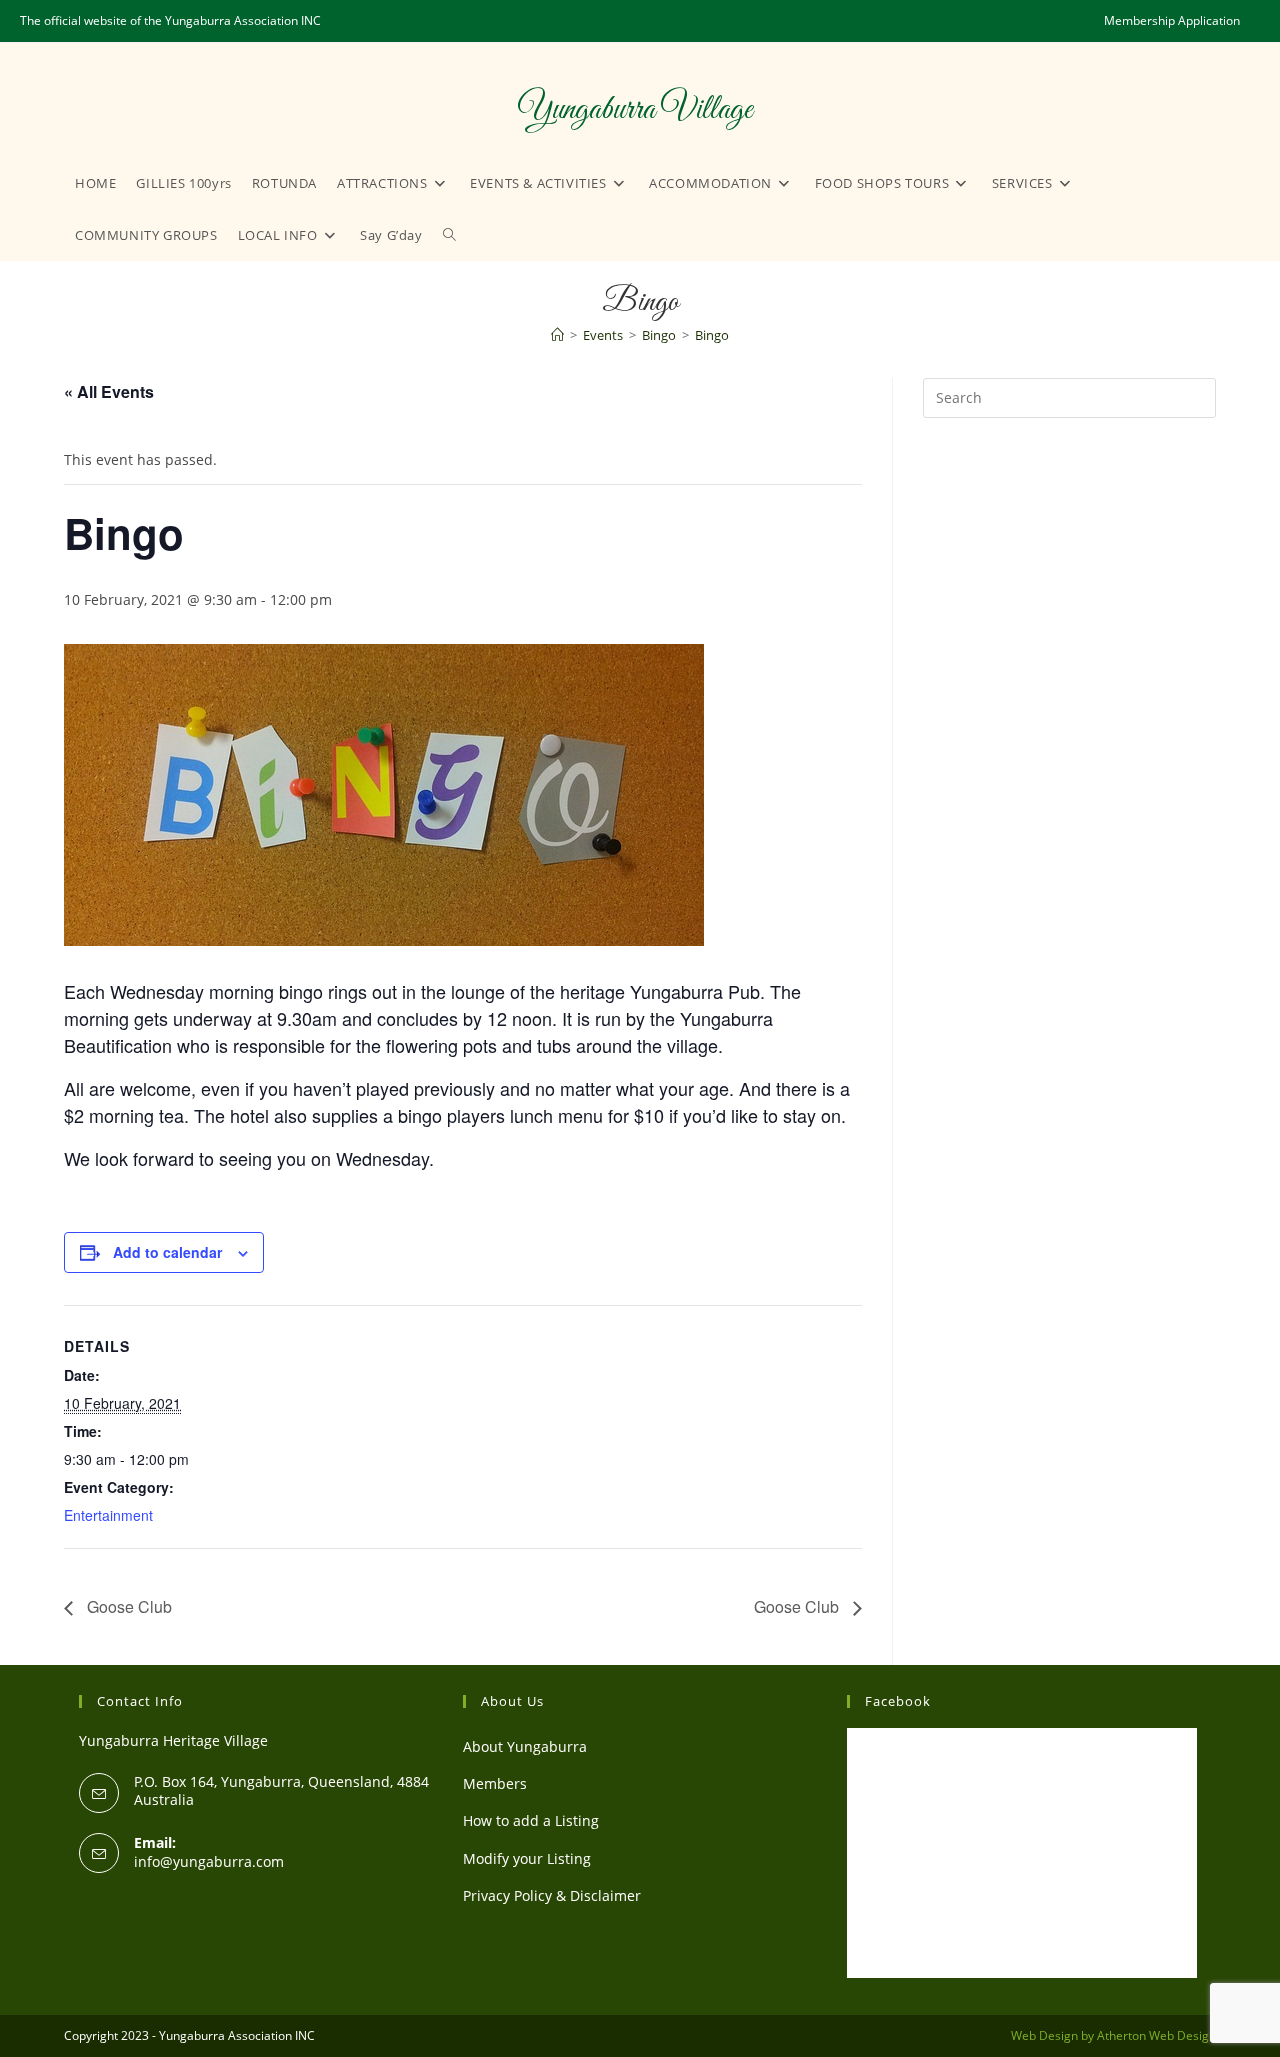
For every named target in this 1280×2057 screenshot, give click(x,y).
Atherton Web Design (1156, 2035)
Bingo (712, 335)
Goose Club (127, 1606)
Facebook (898, 1701)
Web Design (1044, 2035)
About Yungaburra (525, 1746)
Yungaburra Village (634, 110)
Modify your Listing (527, 1858)
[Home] (557, 335)
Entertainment (108, 1515)
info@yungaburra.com (209, 1861)
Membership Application (1172, 20)
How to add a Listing (531, 1820)
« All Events (109, 391)
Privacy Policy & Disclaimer (552, 1895)
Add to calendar (167, 1252)
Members (495, 1783)
